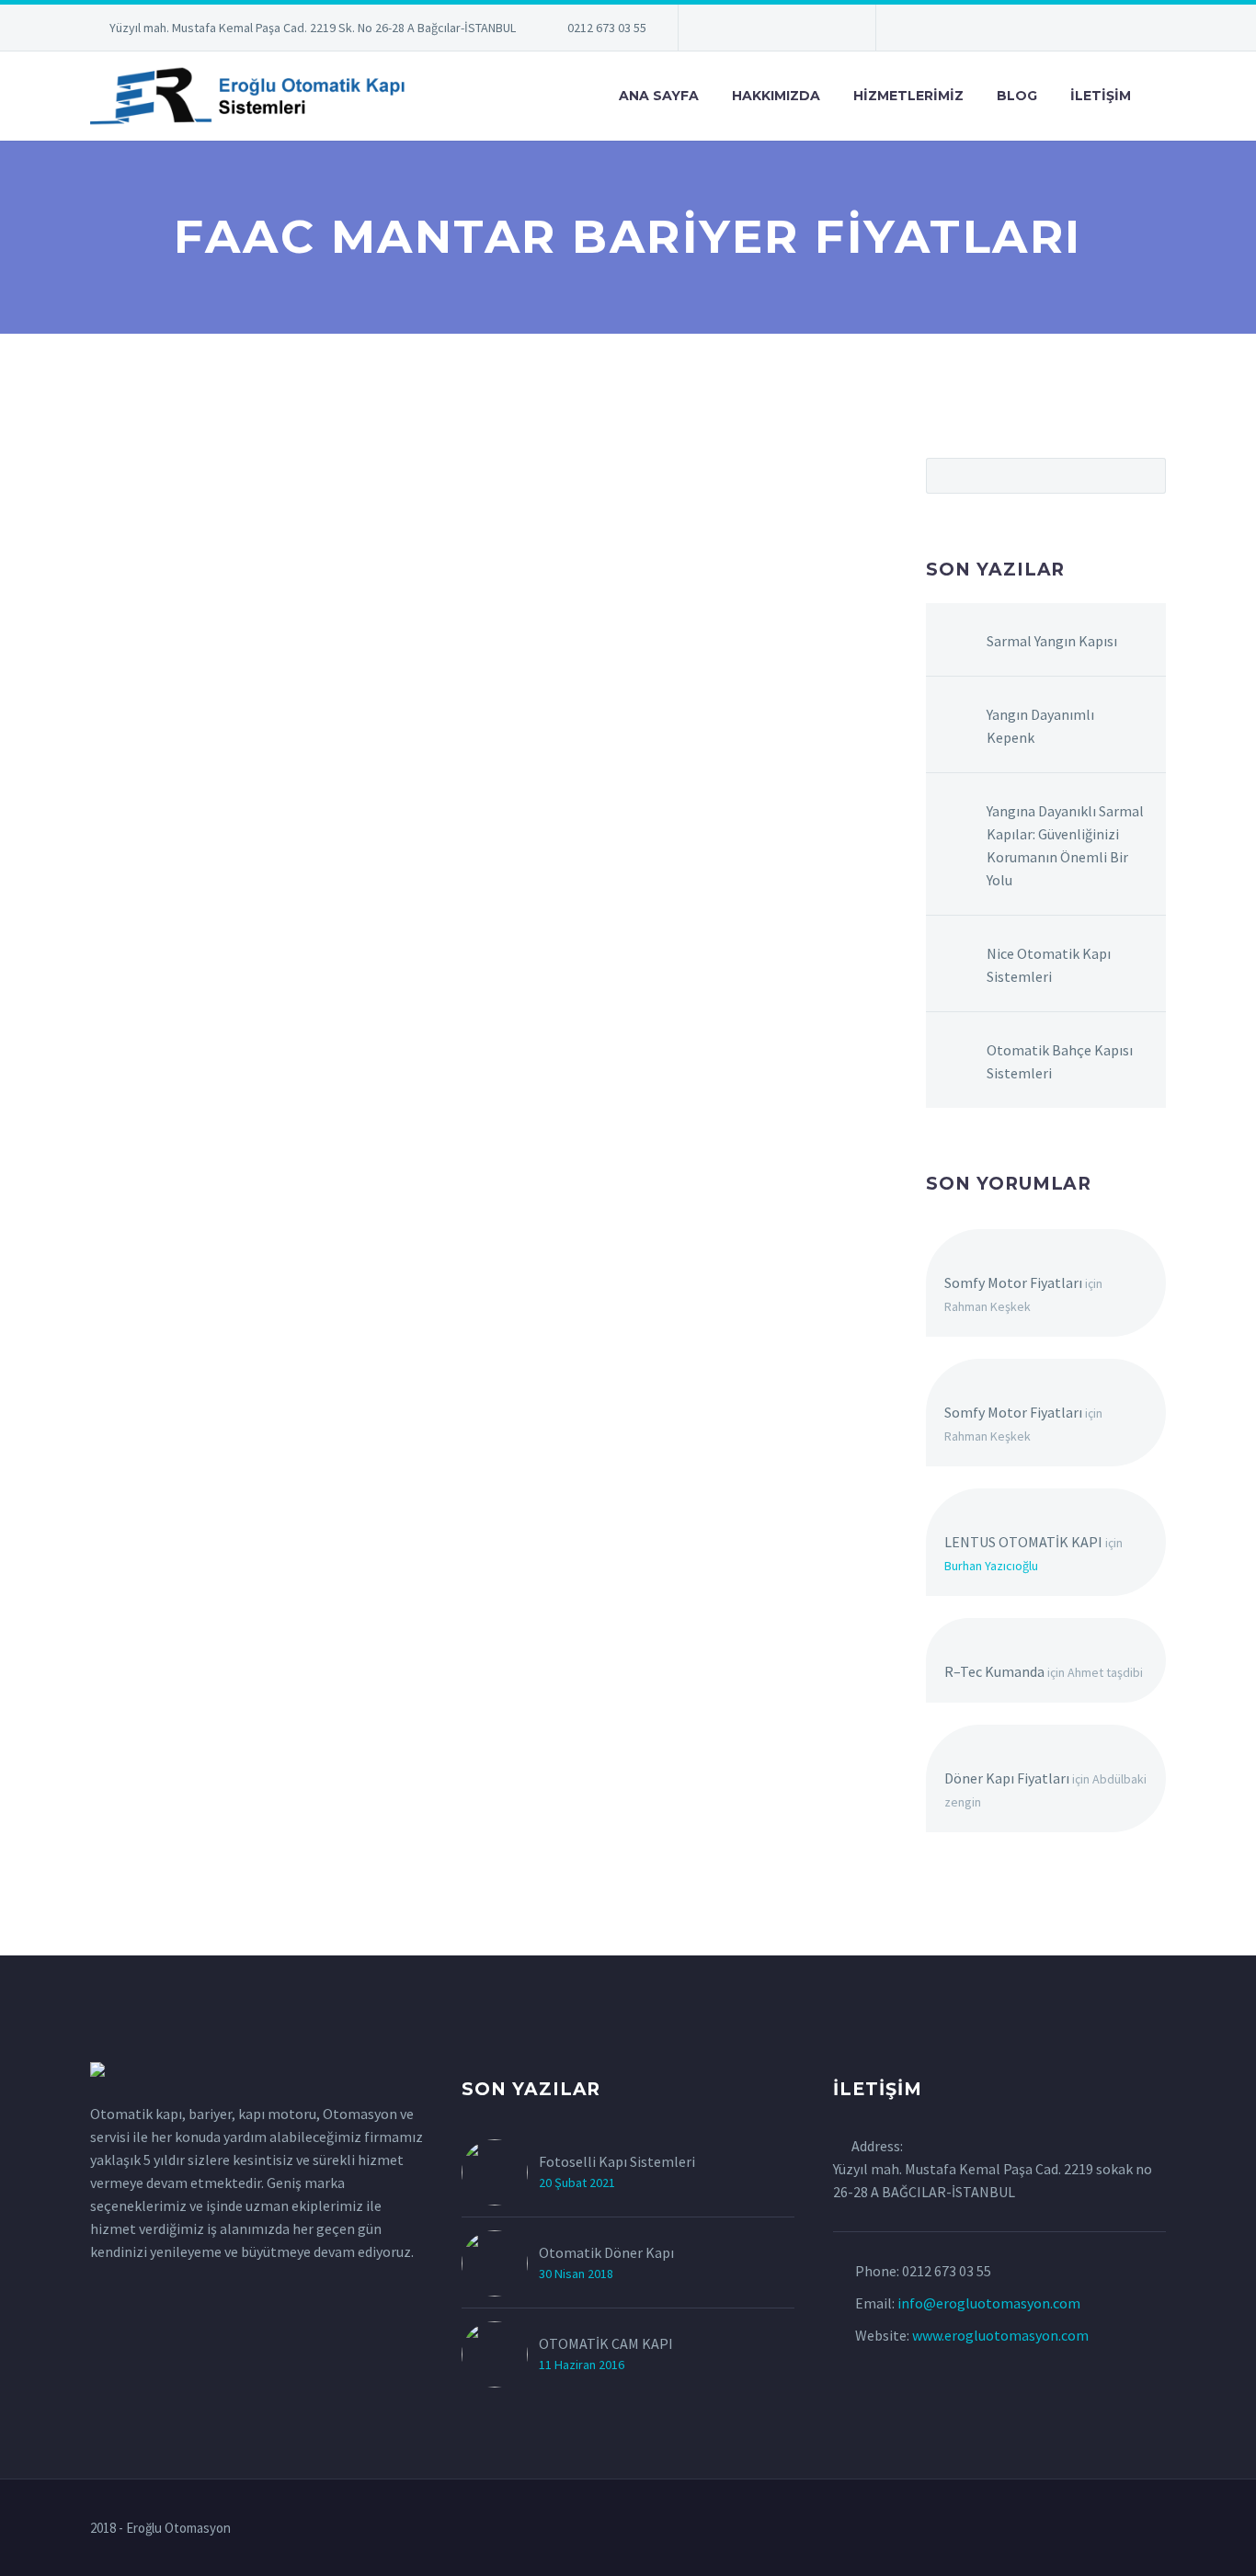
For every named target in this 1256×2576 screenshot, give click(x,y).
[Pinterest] (803, 31)
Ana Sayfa (659, 96)
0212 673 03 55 (607, 28)
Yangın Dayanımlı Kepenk (1040, 726)
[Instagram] (775, 31)
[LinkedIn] (720, 31)
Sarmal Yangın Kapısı (1052, 641)
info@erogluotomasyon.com (989, 2303)
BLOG (1017, 96)
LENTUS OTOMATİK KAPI (1023, 1542)
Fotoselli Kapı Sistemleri (617, 2161)
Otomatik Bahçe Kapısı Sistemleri (1060, 1061)
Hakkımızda (776, 96)
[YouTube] (830, 31)
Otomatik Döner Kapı (606, 2252)
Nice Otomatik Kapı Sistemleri (1049, 965)
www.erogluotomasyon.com (1000, 2335)
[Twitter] (748, 31)
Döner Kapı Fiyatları (1007, 1778)
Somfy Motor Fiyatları (1013, 1282)
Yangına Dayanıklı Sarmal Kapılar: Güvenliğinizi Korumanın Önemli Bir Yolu (1065, 845)
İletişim (1101, 96)
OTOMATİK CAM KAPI (606, 2343)
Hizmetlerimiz (908, 96)
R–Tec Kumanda (994, 1671)
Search (1146, 475)
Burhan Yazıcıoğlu (991, 1566)
